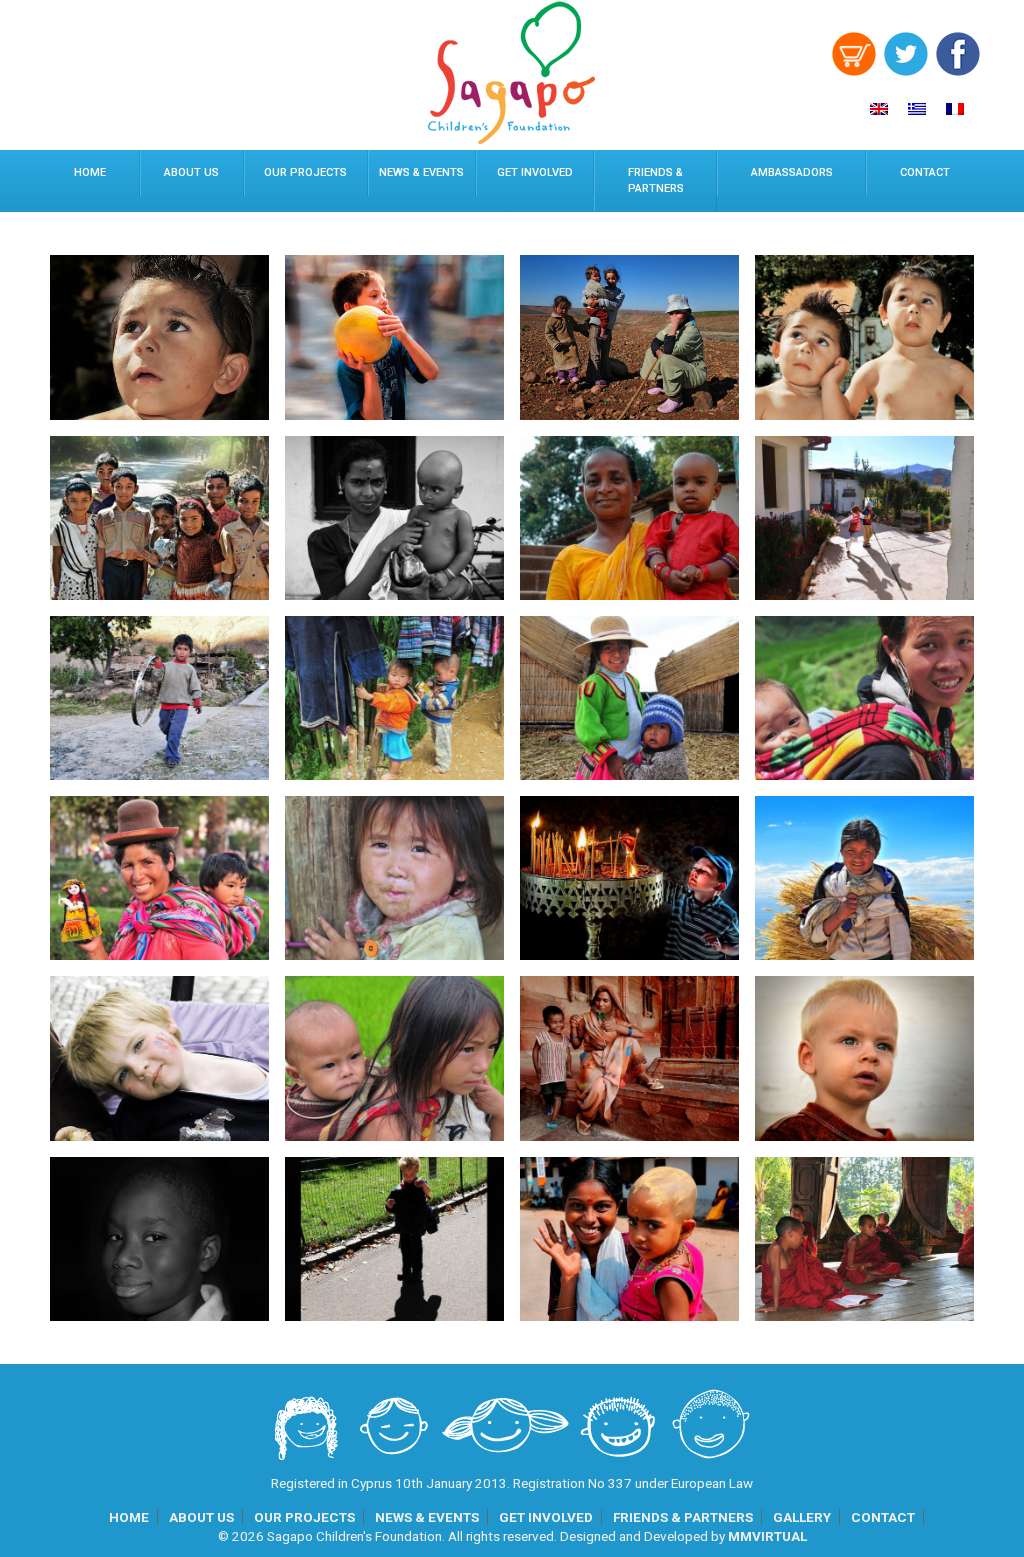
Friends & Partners (656, 180)
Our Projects (305, 172)
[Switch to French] (955, 109)
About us (191, 172)
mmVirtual (767, 1536)
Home (90, 172)
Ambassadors (792, 172)
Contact (925, 172)
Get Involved (535, 172)
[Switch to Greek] (917, 109)
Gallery (802, 1517)
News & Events (421, 172)
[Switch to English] (879, 109)
